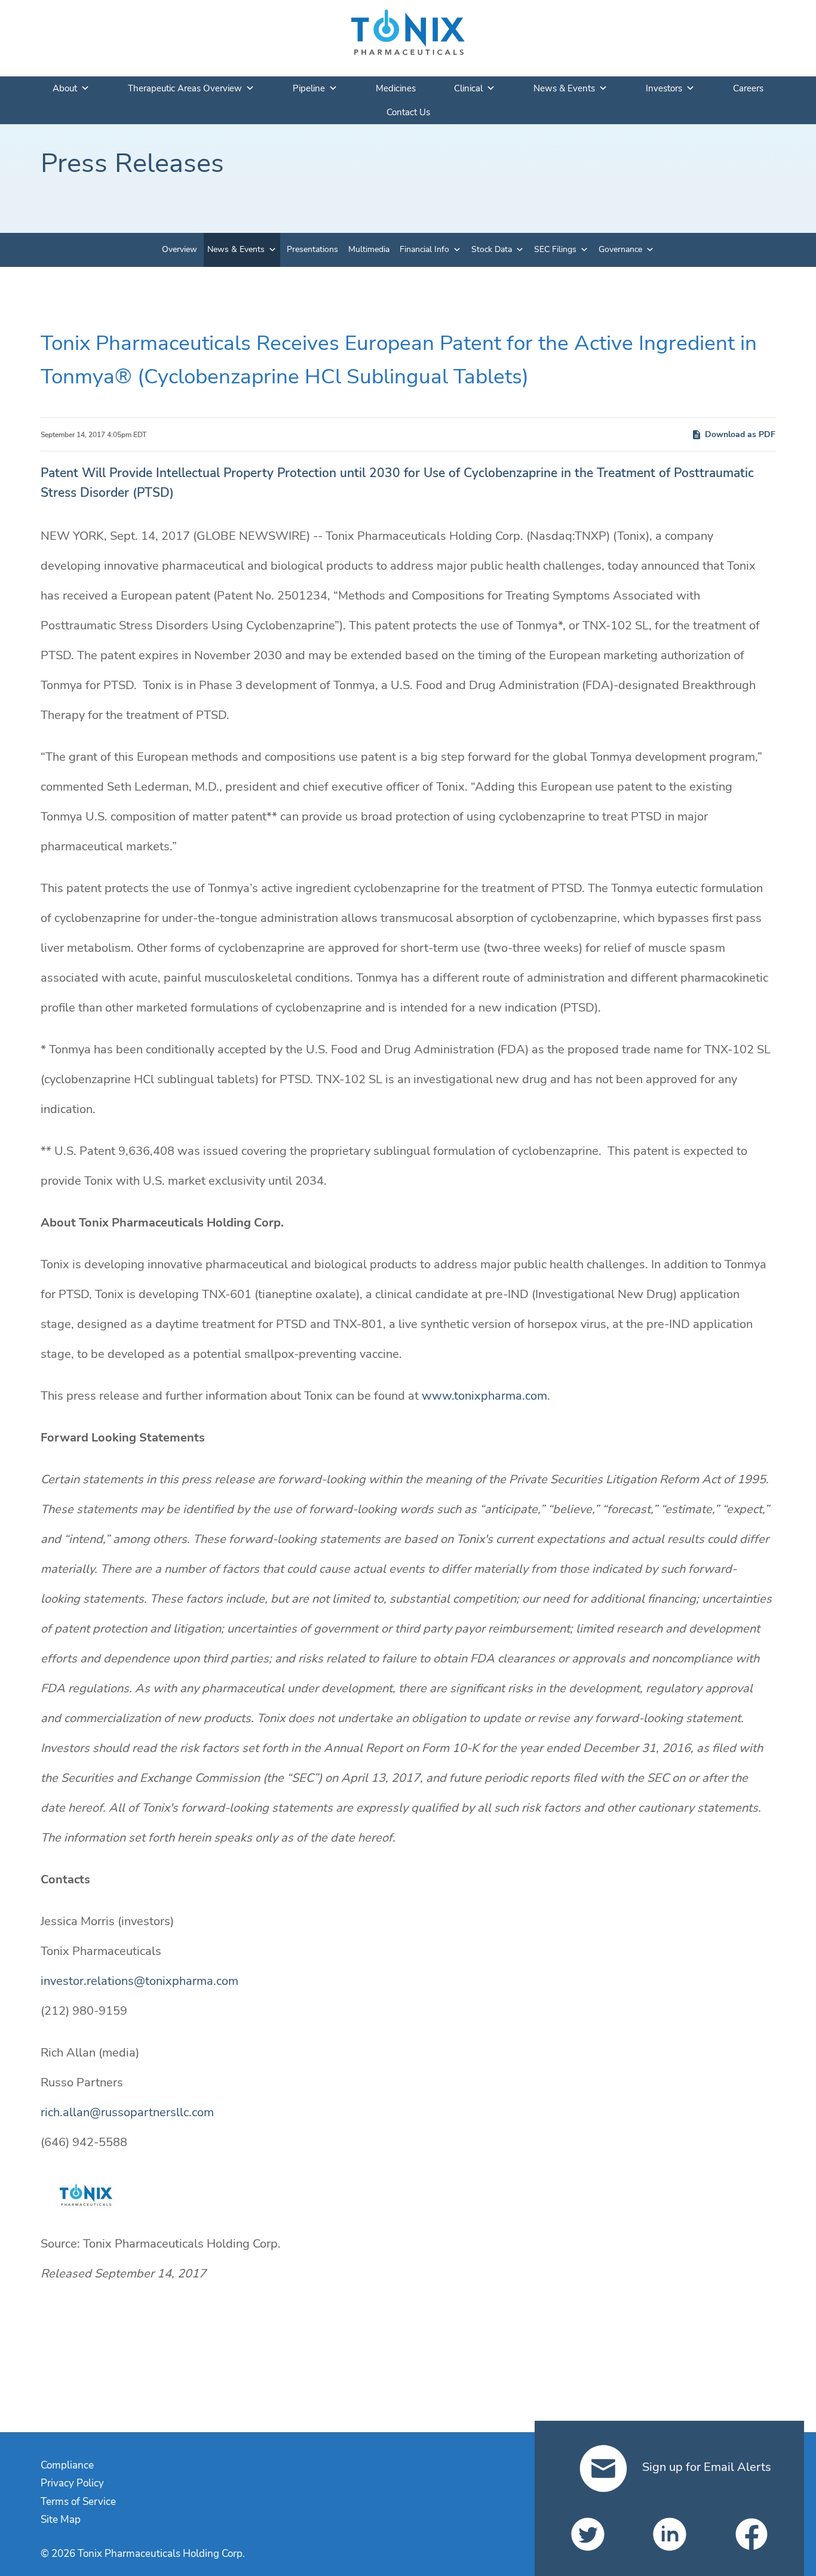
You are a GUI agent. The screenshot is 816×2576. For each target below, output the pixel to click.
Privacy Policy (72, 2483)
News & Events (564, 88)
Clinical (468, 88)
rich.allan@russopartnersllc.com (127, 2112)
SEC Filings (555, 249)
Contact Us (408, 112)
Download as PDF (740, 434)
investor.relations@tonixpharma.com (139, 1981)
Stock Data (492, 249)
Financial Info (424, 249)
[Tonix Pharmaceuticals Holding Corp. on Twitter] (588, 2534)
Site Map (61, 2520)
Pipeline (309, 88)
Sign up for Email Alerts (705, 2467)
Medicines (396, 88)
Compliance (67, 2465)
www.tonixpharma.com (484, 1396)
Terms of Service (78, 2502)
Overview (180, 249)
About (65, 88)
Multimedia (369, 249)
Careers (748, 88)
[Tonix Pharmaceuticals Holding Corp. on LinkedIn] (670, 2534)
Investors (664, 88)
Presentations (312, 249)
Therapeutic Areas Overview (185, 88)
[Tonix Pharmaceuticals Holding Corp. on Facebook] (751, 2534)
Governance (620, 249)
